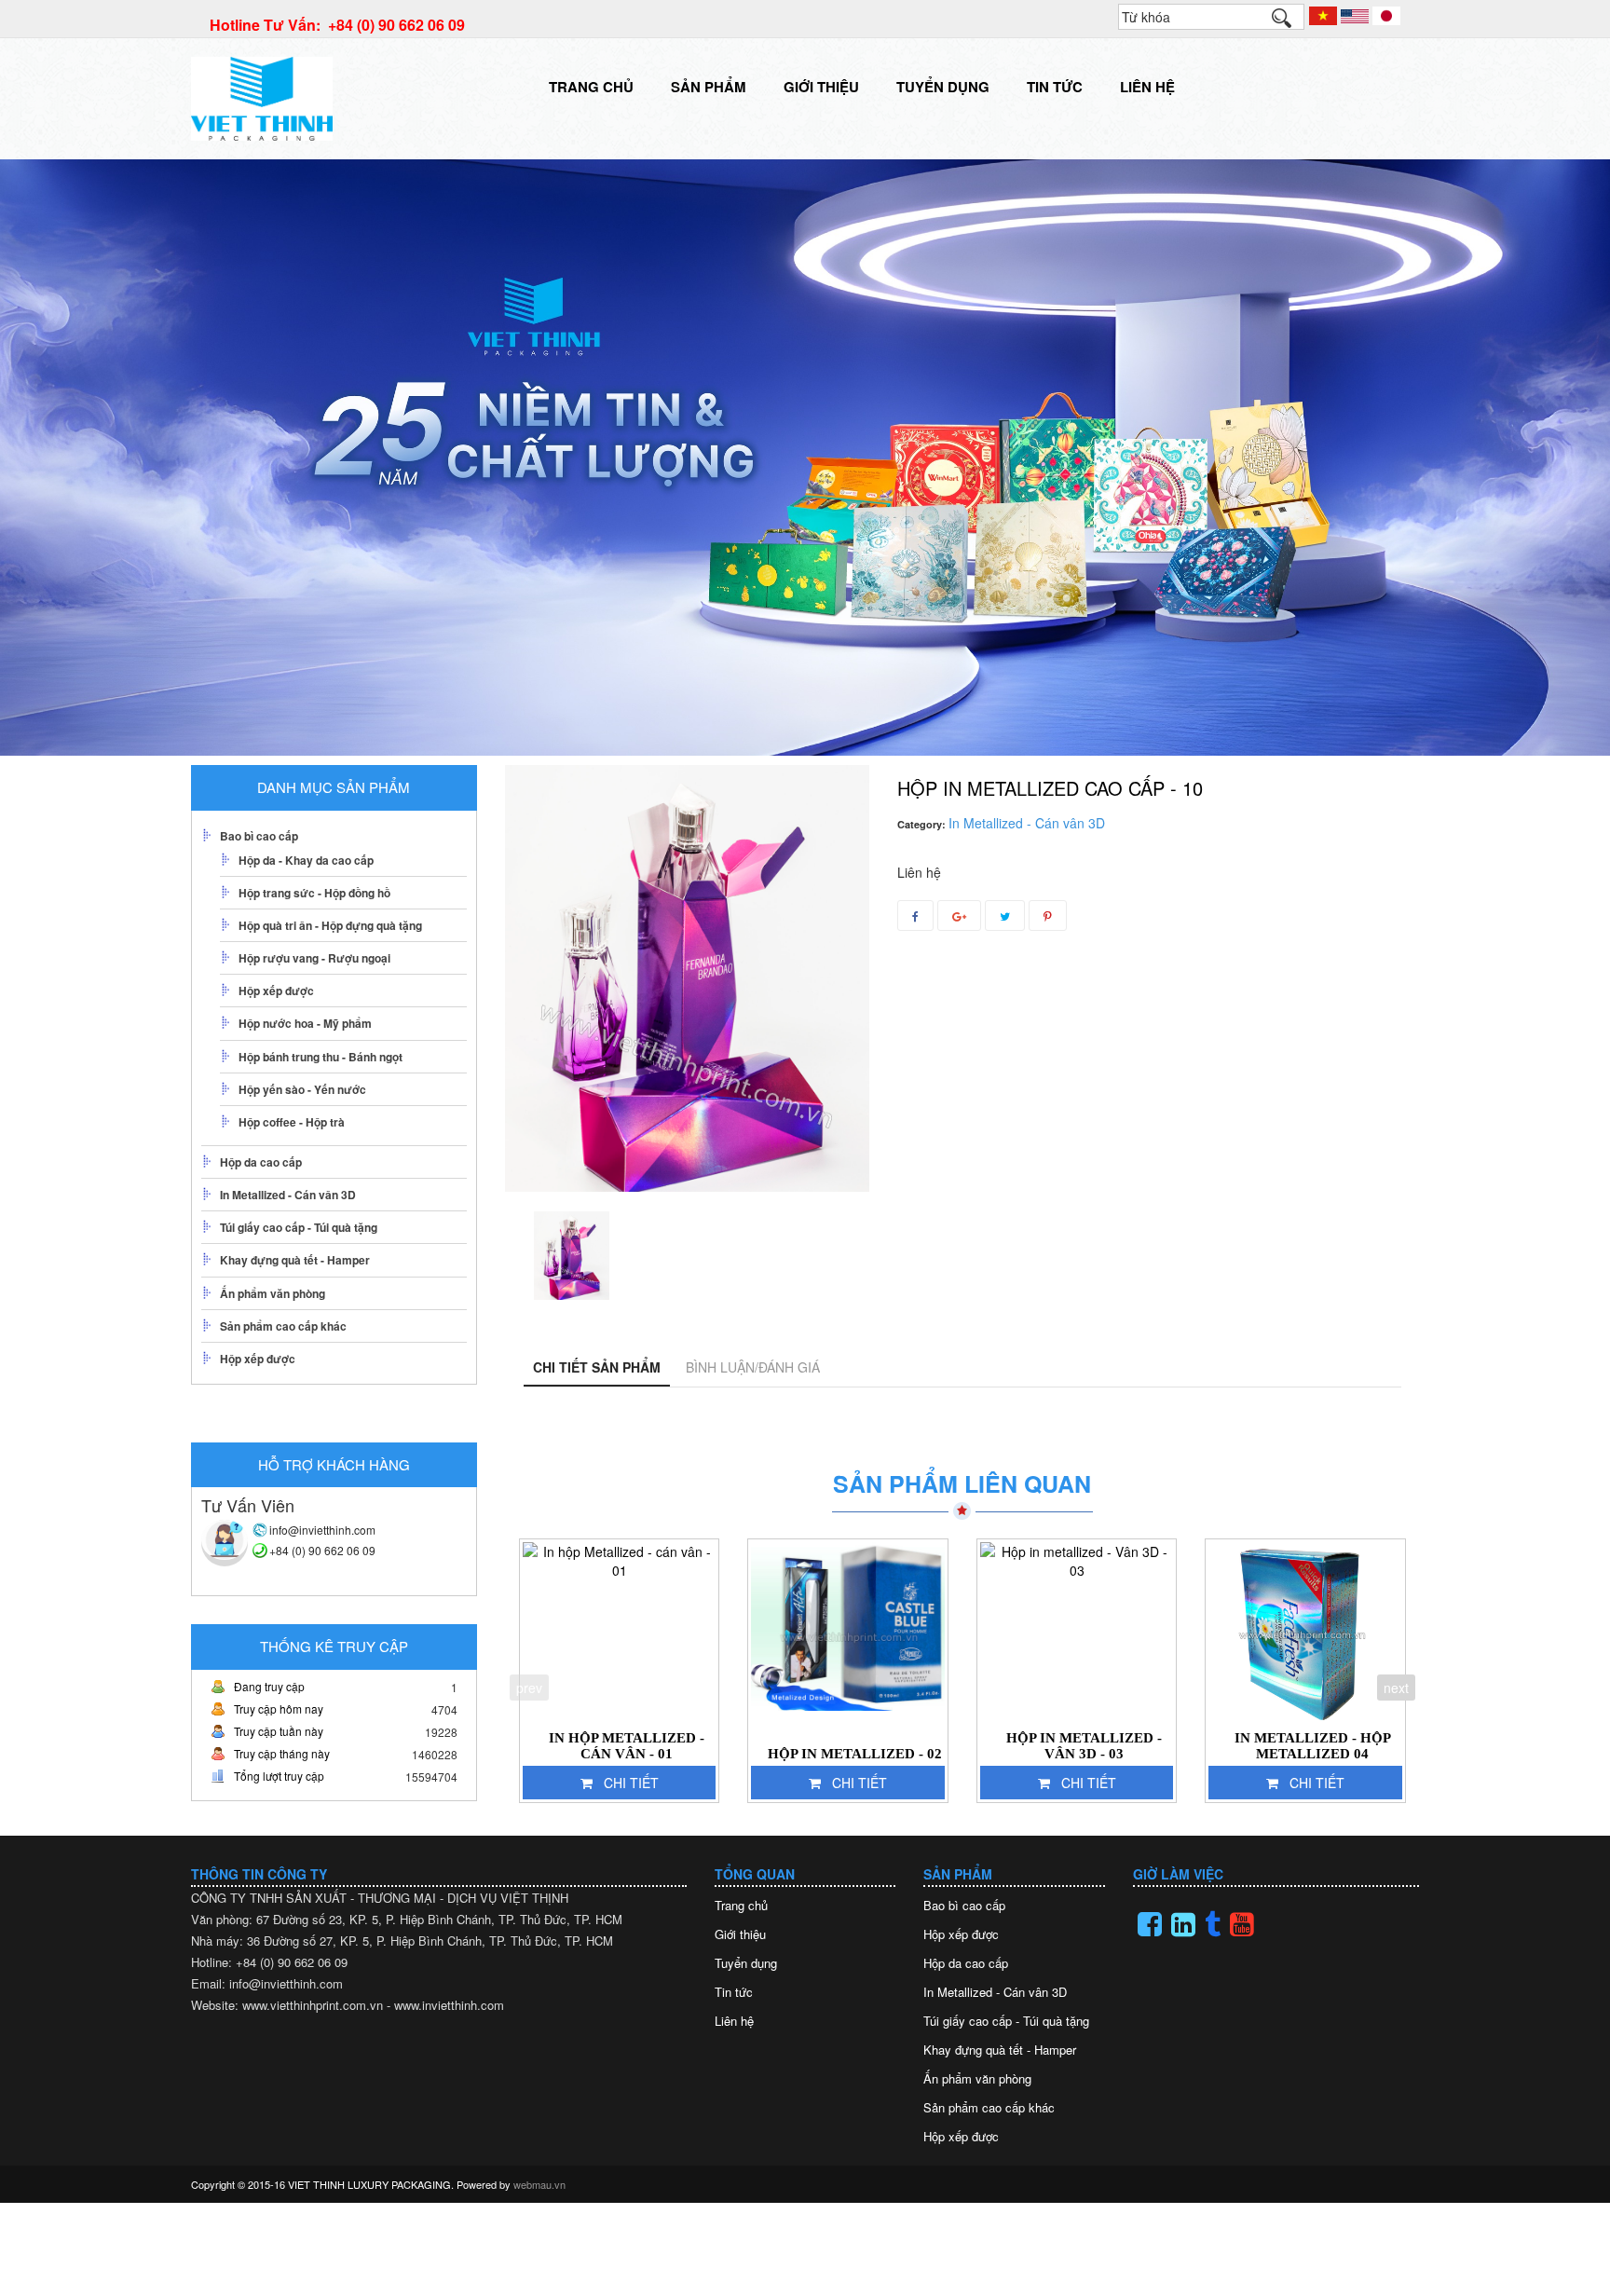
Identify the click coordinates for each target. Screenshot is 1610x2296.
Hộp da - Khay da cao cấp (306, 860)
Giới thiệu (821, 87)
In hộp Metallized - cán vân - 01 (627, 1746)
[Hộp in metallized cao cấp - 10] (572, 1256)
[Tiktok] (1213, 1924)
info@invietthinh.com (322, 1530)
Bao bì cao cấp (259, 836)
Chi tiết (631, 1783)
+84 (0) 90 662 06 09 (322, 1550)
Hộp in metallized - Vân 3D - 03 (1084, 1746)
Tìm (1290, 22)
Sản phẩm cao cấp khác (283, 1326)
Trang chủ (591, 87)
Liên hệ (1147, 87)
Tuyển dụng (943, 87)
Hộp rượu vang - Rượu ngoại (314, 958)
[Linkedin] (1183, 1924)
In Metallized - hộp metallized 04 (1313, 1746)
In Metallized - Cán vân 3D (288, 1195)
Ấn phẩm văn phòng (273, 1293)
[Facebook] (1150, 1924)
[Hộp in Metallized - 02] (848, 1633)
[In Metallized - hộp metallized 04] (1305, 1633)
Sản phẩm (709, 87)
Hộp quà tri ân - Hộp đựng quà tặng (330, 925)
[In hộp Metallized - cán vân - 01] (620, 1633)
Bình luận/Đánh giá (753, 1367)
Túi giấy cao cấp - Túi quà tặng (299, 1227)
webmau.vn (539, 2184)
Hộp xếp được (276, 991)
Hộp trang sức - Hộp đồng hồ (314, 893)
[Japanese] (1386, 14)
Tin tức (1055, 87)
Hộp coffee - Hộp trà (292, 1122)
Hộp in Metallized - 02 (855, 1754)
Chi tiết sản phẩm (597, 1367)
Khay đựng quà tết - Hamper (295, 1260)
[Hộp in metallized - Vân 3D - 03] (1077, 1633)
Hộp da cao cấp (261, 1162)
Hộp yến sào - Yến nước (302, 1089)
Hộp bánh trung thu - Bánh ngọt (321, 1057)
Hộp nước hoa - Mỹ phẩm (305, 1023)
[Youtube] (1242, 1924)
